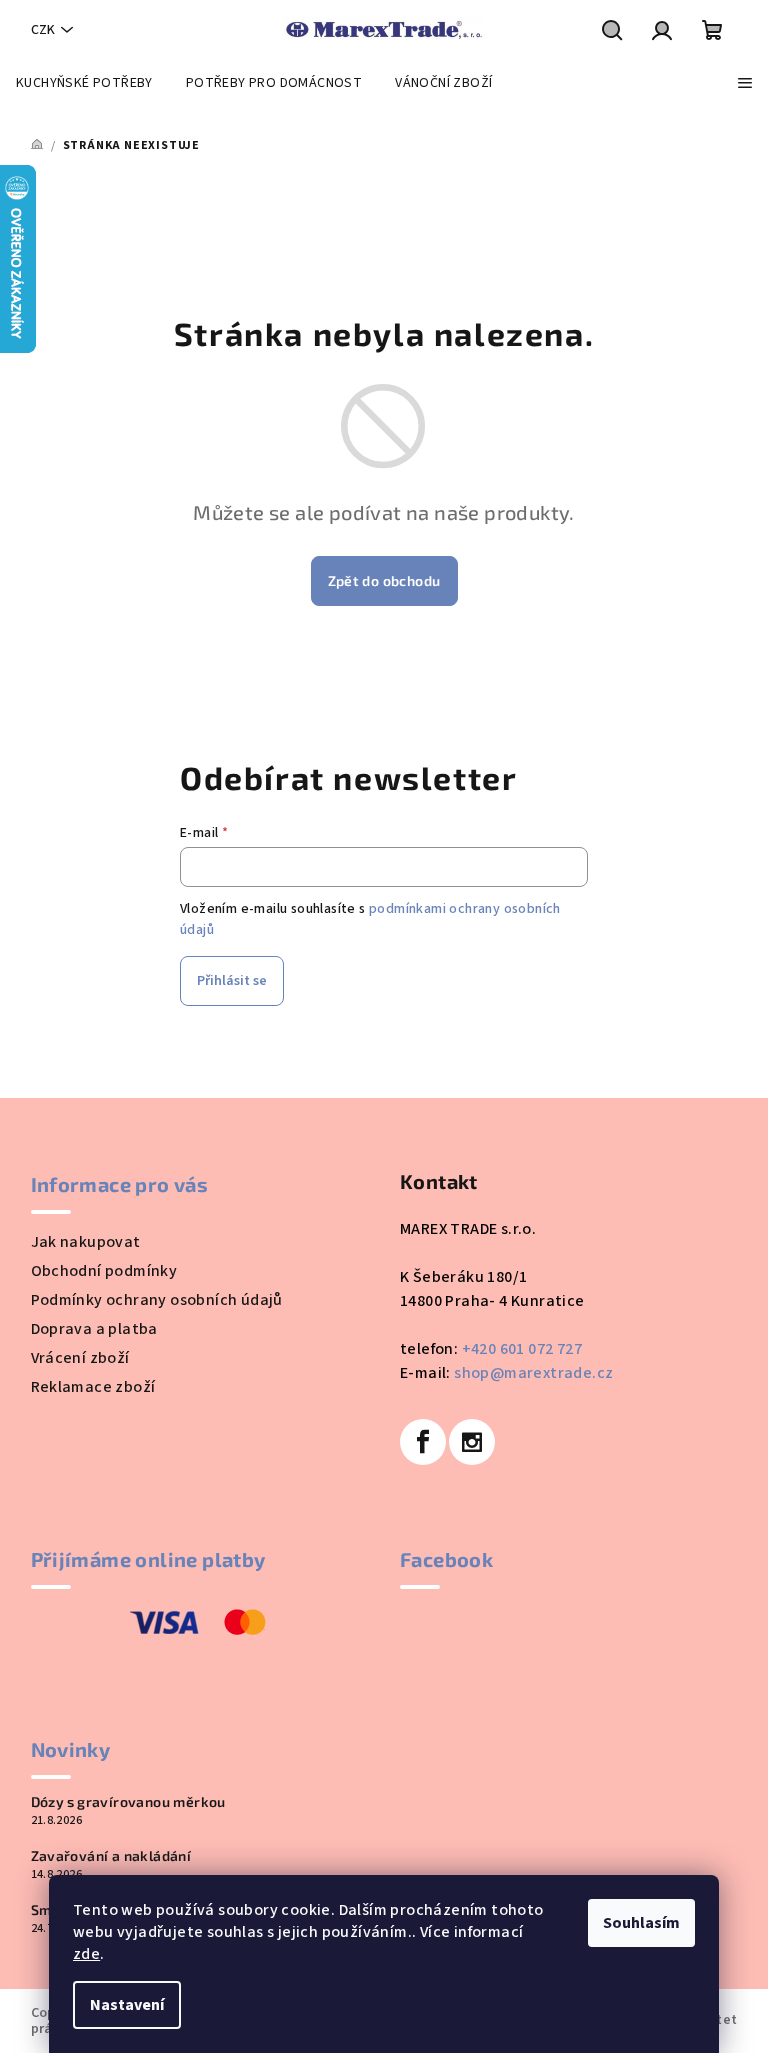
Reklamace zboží (93, 1387)
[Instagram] (472, 1442)
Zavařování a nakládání (111, 1856)
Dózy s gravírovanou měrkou (128, 1802)
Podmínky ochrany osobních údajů (157, 1300)
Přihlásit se (232, 981)
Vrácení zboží (80, 1358)
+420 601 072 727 (522, 1349)
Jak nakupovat (86, 1242)
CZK (43, 30)
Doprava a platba (94, 1329)
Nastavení (127, 2005)
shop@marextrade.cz (533, 1373)
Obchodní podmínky (104, 1271)
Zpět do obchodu (384, 580)
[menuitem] (84, 83)
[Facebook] (423, 1442)
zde (86, 1954)
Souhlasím (641, 1923)
